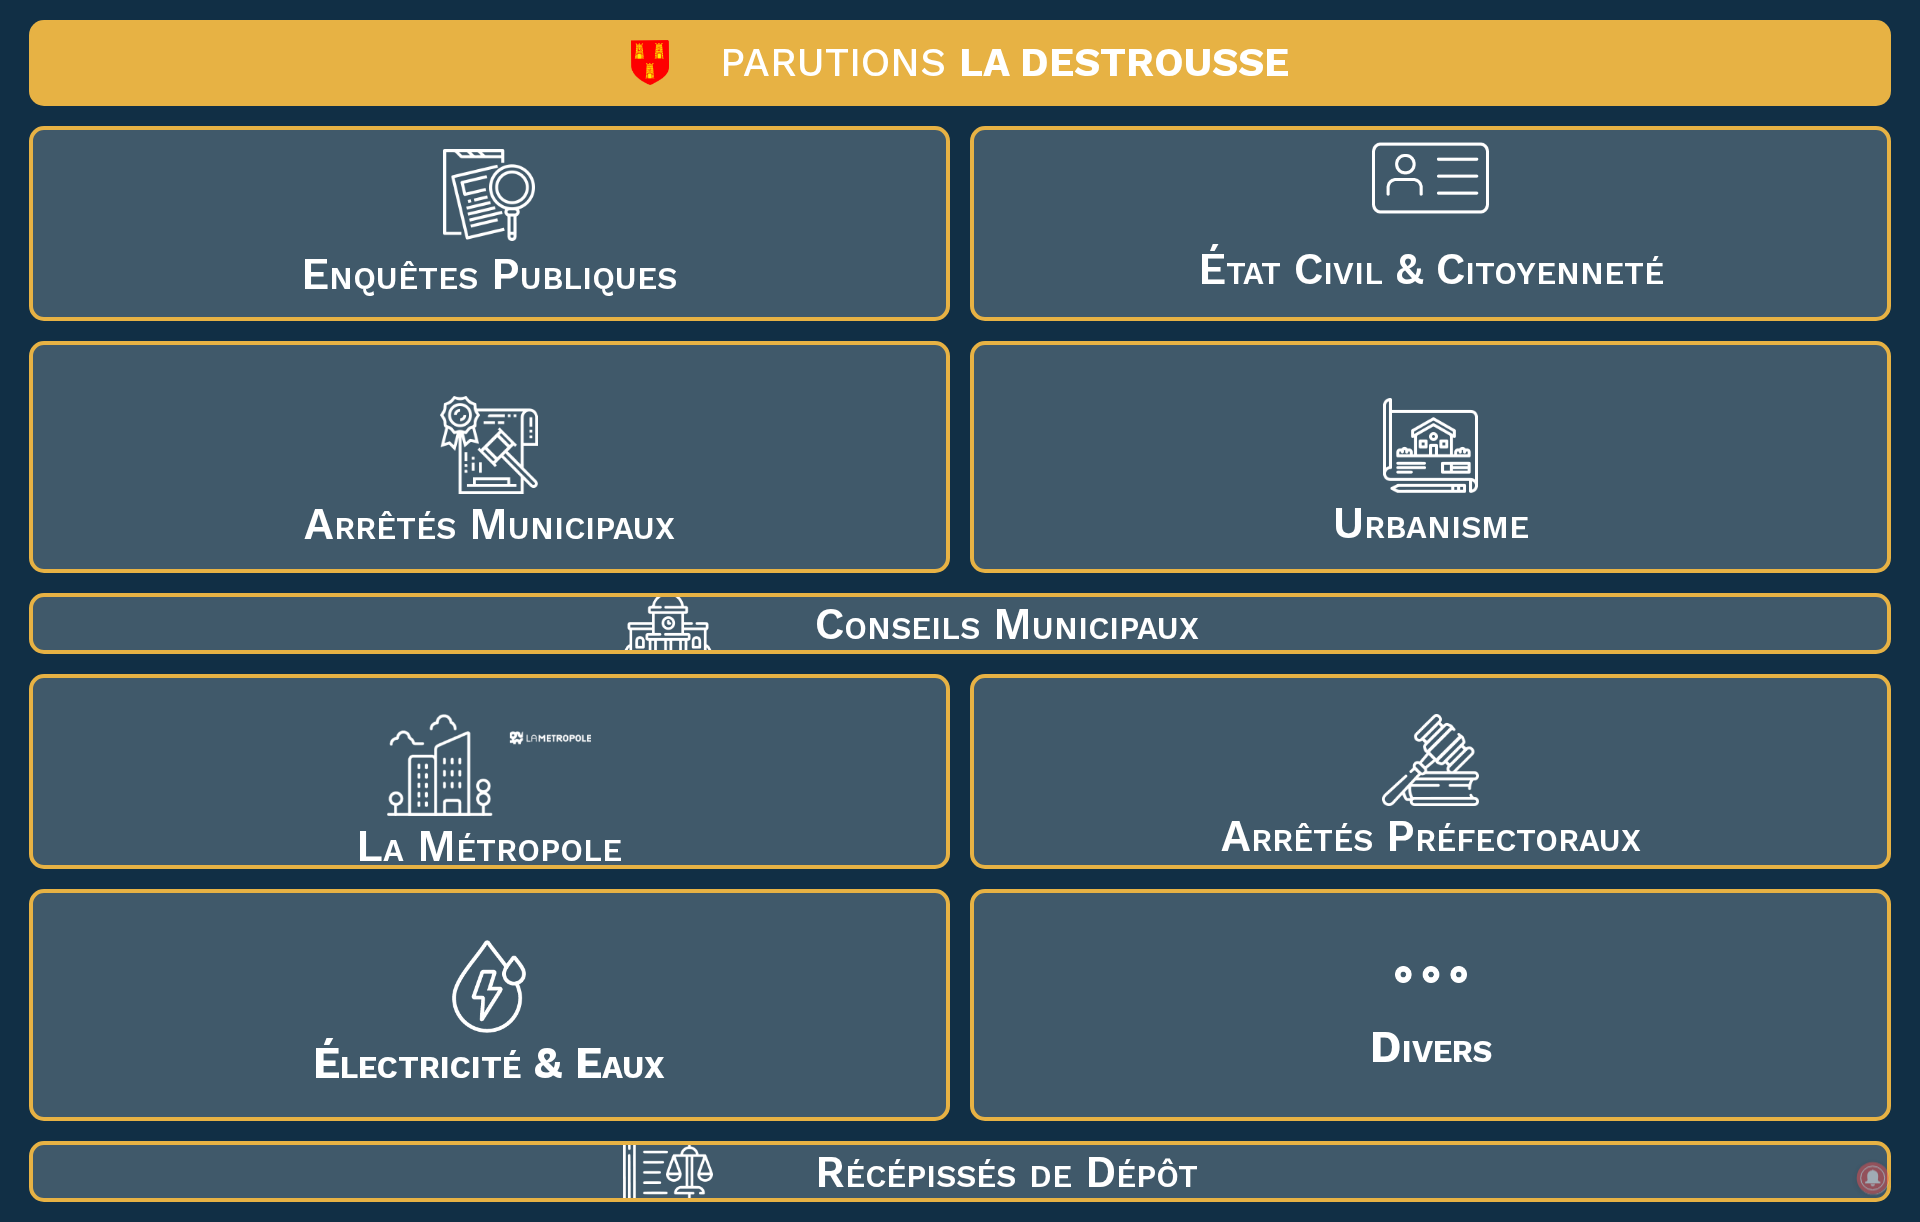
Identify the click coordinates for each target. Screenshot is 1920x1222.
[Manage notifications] (1873, 1178)
